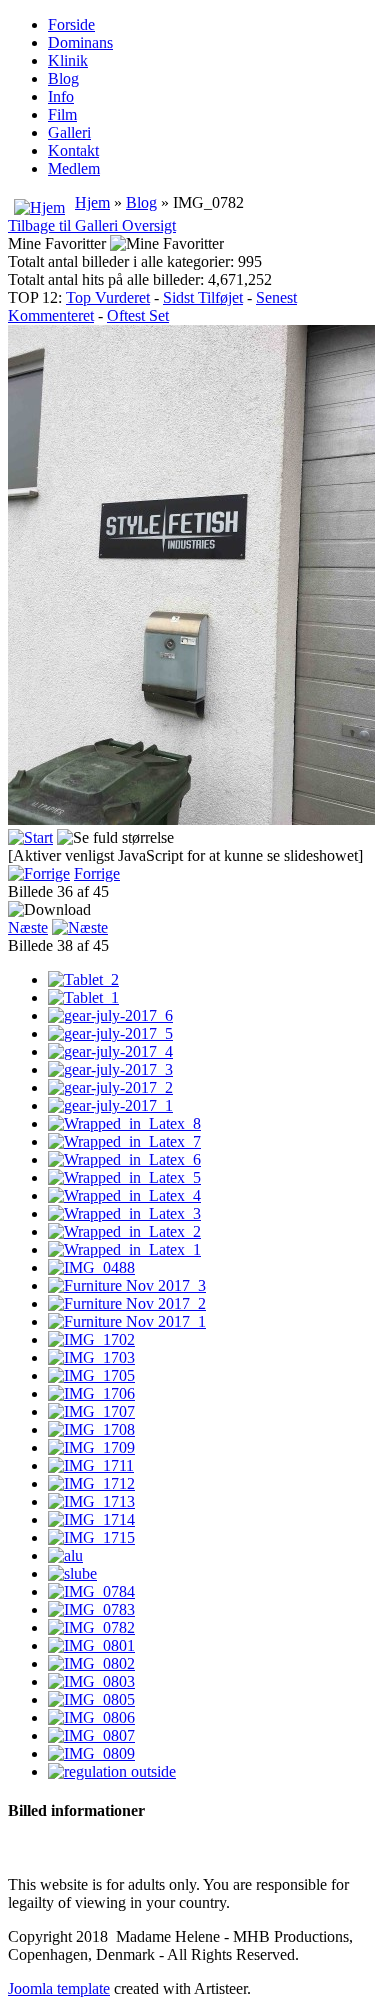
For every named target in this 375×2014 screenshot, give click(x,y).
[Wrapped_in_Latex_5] (124, 1177)
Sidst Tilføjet (203, 297)
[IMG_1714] (91, 1519)
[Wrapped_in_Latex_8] (124, 1123)
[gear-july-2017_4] (110, 1051)
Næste (28, 927)
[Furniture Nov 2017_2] (127, 1303)
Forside (71, 24)
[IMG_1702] (91, 1339)
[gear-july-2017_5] (110, 1033)
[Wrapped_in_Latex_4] (124, 1195)
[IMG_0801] (91, 1645)
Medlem (74, 168)
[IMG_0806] (91, 1717)
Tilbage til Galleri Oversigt (92, 225)
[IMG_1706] (91, 1393)
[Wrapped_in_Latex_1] (124, 1249)
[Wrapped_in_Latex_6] (124, 1159)
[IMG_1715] (91, 1537)
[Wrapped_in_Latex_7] (124, 1141)
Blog (63, 78)
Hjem (92, 202)
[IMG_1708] (91, 1429)
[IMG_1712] (91, 1483)
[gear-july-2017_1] (110, 1105)
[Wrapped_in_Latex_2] (124, 1231)
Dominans (80, 42)
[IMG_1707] (91, 1411)
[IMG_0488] (91, 1267)
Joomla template (59, 1988)
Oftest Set (138, 315)
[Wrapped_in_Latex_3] (124, 1213)
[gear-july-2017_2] (110, 1087)
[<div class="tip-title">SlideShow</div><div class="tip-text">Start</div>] (30, 837)
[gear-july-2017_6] (110, 1015)
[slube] (72, 1573)
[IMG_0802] (91, 1663)
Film (62, 114)
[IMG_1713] (91, 1501)
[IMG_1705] (91, 1375)
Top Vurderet (108, 297)
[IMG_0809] (91, 1753)
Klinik (68, 60)
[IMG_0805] (91, 1699)
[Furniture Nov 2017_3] (127, 1285)
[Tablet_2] (83, 979)
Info (61, 96)
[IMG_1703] (91, 1357)
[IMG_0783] (91, 1609)
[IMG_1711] (91, 1465)
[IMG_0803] (91, 1681)
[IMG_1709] (91, 1447)
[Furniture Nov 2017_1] (127, 1321)
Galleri (69, 132)
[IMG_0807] (91, 1735)
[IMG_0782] (91, 1627)
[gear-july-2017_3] (110, 1069)
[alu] (65, 1555)
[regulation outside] (112, 1771)
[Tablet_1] (83, 997)
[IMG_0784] (91, 1591)
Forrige (97, 873)
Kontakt (73, 150)
